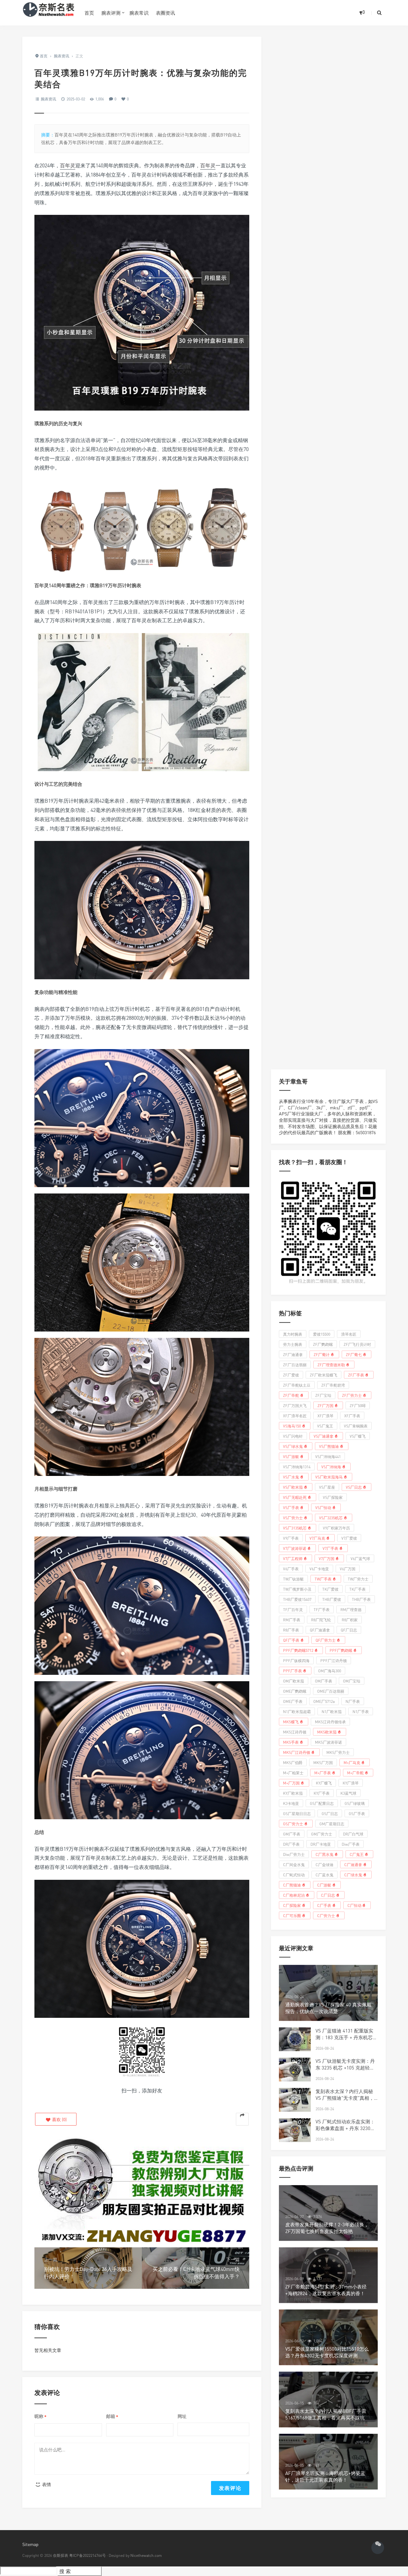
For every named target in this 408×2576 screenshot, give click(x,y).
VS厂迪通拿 (324, 1436)
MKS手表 (291, 1742)
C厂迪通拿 (353, 1864)
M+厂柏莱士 (293, 1773)
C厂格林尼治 (294, 1895)
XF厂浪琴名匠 (295, 1416)
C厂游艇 (324, 1885)
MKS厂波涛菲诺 (328, 1742)
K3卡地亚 (291, 1803)
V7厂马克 (317, 1538)
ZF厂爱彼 (291, 1375)
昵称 (40, 2416)
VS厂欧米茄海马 (329, 1477)
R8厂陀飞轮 (321, 1620)
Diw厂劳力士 (294, 1854)
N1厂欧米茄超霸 (297, 1711)
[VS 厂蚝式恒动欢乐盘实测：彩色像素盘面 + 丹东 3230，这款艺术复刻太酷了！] (295, 2130)
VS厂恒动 (323, 1507)
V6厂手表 (291, 1569)
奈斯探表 (61, 2555)
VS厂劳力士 (293, 1518)
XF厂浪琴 (325, 1416)
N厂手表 (353, 1701)
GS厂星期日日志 (297, 1813)
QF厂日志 (349, 1630)
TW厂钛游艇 (293, 1579)
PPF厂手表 (292, 1671)
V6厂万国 (348, 1569)
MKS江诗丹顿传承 (330, 1722)
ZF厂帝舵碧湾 (333, 1385)
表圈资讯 (165, 13)
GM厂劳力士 (322, 1834)
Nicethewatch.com (146, 2555)
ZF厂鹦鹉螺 (323, 1344)
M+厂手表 (323, 1773)
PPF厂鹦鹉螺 (341, 1650)
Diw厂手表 (351, 1844)
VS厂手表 (291, 1507)
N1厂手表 (361, 1711)
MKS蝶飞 (291, 1722)
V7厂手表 (330, 1548)
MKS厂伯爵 (293, 1762)
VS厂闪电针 (293, 1436)
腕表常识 (139, 13)
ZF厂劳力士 (352, 1395)
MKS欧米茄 (327, 1732)
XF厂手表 (352, 1416)
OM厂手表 (324, 1681)
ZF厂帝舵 (291, 1395)
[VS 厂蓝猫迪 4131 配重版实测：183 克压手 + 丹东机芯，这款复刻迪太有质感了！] (295, 2039)
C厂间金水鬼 (294, 1864)
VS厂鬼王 (325, 1426)
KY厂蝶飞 (324, 1783)
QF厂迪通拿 (320, 1630)
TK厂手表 (357, 1589)
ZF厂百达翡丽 (295, 1365)
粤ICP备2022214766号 (87, 2555)
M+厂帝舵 (355, 1773)
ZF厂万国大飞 (295, 1405)
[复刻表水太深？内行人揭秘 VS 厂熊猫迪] (295, 2100)
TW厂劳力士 (358, 1579)
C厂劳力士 (326, 1915)
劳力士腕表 (293, 1344)
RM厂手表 (292, 1620)
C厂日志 (328, 1895)
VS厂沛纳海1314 (297, 1467)
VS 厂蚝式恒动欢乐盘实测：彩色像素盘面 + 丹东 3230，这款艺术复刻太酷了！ (345, 2128)
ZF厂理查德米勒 (331, 1365)
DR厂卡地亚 (321, 1844)
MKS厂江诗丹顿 (297, 1752)
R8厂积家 (350, 1620)
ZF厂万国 (325, 1405)
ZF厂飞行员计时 (357, 1344)
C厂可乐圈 (292, 1915)
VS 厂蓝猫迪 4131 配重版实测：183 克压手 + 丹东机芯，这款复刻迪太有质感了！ (346, 2037)
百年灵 (68, 165)
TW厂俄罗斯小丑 (297, 1589)
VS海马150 (292, 1426)
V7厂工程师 (293, 1558)
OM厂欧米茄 (294, 1681)
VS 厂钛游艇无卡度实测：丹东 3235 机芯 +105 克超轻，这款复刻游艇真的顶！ (345, 2068)
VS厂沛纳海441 (328, 1456)
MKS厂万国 (323, 1762)
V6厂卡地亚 (319, 1569)
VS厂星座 (327, 1487)
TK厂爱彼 (330, 1589)
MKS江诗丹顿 (295, 1732)
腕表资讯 (48, 99)
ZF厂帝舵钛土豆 (297, 1385)
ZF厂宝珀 (323, 1395)
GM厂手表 (292, 1834)
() (59, 2119)
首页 (89, 13)
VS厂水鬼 (291, 1477)
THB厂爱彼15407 (297, 1599)
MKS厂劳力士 (338, 1752)
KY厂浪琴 (351, 1783)
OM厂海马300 (330, 1671)
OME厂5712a (324, 1701)
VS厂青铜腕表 (356, 1426)
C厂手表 (324, 1905)
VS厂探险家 (333, 1497)
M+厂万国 (291, 1783)
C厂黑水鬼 (324, 1854)
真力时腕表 (293, 1334)
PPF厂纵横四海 (296, 1660)
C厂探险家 (292, 1905)
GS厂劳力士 (293, 1824)
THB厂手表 (361, 1599)
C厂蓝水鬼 (324, 1875)
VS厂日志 (354, 1487)
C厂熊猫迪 (292, 1885)
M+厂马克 (352, 1762)
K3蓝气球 (348, 1793)
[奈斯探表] (49, 13)
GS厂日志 (330, 1813)
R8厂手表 (291, 1630)
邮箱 (112, 2416)
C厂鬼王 (357, 1854)
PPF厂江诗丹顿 (334, 1660)
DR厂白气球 (353, 1834)
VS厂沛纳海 (331, 1467)
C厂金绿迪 (324, 1864)
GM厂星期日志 (332, 1824)
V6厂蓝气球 (360, 1558)
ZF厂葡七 (354, 1354)
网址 (182, 2416)
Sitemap (30, 2544)
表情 (46, 2484)
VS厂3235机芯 (331, 1518)
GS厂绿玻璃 (355, 1803)
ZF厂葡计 (322, 1354)
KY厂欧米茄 (293, 1793)
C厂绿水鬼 (353, 1875)
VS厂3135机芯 (295, 1528)
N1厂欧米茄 (332, 1711)
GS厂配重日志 (322, 1803)
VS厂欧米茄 (293, 1487)
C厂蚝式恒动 (294, 1875)
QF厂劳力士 (326, 1640)
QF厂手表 (291, 1640)
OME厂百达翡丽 (331, 1691)
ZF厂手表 (356, 1375)
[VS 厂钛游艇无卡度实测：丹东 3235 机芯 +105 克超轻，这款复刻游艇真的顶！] (295, 2070)
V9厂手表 (291, 1538)
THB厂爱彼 (332, 1599)
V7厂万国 (327, 1558)
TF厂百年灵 (293, 1609)
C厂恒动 (354, 1905)
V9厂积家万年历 (336, 1528)
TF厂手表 (322, 1609)
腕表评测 (111, 13)
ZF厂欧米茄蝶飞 (324, 1375)
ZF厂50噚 (358, 1405)
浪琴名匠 (349, 1334)
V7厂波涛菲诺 (295, 1548)
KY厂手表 (322, 1793)
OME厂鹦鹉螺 (295, 1691)
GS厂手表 (357, 1813)
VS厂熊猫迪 (329, 1446)
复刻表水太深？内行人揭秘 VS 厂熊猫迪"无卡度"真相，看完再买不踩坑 (345, 2098)
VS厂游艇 (291, 1456)
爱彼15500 (322, 1334)
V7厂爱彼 (349, 1538)
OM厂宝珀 (352, 1681)
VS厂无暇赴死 (295, 1497)
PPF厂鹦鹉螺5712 (298, 1650)
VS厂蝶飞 (358, 1436)
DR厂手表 (291, 1844)
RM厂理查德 (351, 1609)
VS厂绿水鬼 (293, 1446)
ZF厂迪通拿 (293, 1354)
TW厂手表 (323, 1579)
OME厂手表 (293, 1701)
